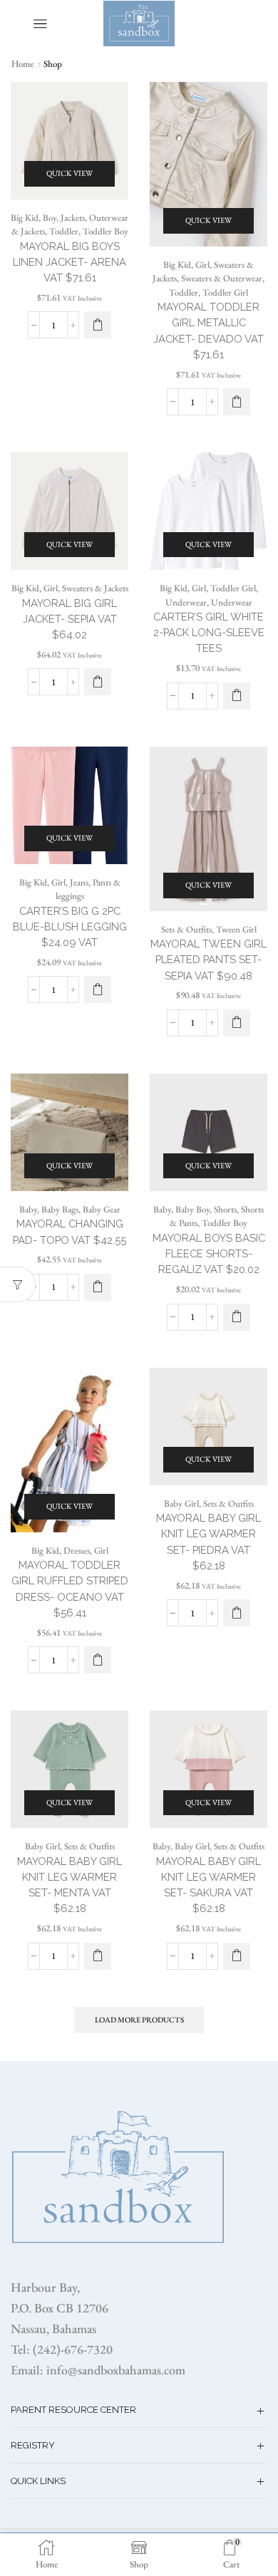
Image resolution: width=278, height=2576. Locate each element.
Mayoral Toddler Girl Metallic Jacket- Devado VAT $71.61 (208, 331)
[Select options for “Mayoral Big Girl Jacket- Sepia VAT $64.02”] (98, 682)
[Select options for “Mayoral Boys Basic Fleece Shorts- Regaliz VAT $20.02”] (237, 1317)
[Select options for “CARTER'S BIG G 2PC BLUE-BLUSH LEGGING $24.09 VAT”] (98, 990)
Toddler (64, 231)
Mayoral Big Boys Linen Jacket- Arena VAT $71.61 (69, 262)
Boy (50, 218)
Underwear (186, 602)
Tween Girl (236, 929)
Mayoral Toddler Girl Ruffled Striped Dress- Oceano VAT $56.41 (70, 1589)
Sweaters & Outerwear (222, 278)
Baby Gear (102, 1209)
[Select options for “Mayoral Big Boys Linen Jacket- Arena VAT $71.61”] (98, 325)
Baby (28, 1209)
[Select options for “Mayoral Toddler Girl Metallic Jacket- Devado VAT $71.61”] (237, 402)
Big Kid (25, 218)
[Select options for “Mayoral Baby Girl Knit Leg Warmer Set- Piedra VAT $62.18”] (237, 1613)
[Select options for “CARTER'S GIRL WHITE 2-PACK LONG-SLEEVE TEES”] (237, 696)
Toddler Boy (105, 231)
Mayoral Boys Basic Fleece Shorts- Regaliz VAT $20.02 (209, 1253)
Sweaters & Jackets (95, 588)
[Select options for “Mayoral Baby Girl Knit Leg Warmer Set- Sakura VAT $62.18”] (237, 1956)
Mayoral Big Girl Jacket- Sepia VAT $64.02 (69, 619)
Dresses (77, 1551)
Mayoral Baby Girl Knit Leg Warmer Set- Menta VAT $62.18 (69, 1885)
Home (22, 64)
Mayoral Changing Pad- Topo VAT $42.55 (69, 1231)
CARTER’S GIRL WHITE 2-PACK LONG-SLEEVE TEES (209, 632)
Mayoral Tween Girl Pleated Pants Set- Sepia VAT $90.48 (208, 959)
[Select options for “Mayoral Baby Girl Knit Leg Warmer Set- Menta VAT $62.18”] (98, 1956)
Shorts (225, 1209)
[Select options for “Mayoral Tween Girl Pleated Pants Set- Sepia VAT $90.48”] (237, 1023)
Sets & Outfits (186, 929)
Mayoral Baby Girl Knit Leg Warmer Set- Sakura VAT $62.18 (208, 1885)
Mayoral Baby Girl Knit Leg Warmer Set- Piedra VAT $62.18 (208, 1542)
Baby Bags (60, 1209)
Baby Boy (192, 1209)
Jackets (73, 218)
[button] (98, 1287)
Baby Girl (181, 1503)
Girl (202, 265)
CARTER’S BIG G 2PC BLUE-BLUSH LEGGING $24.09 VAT (70, 926)
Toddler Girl (225, 292)
